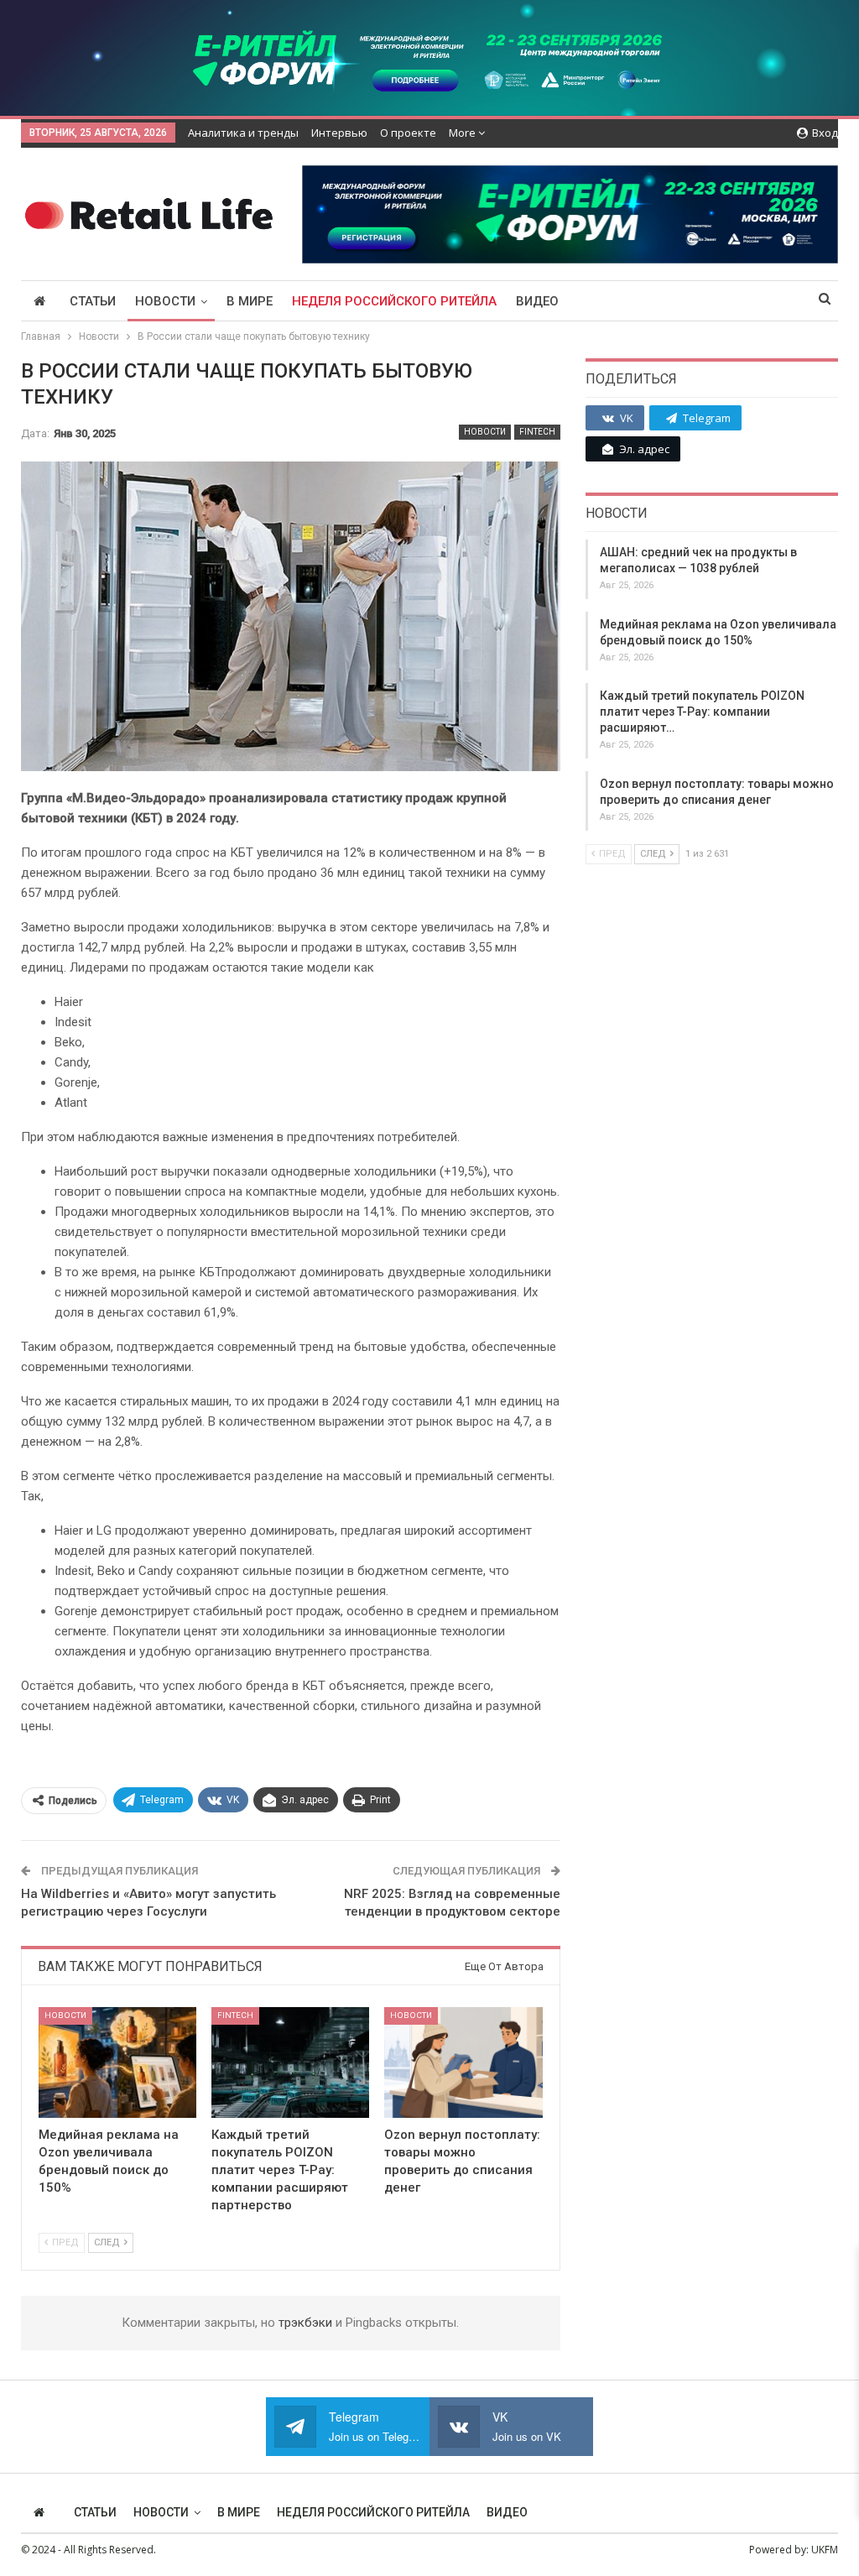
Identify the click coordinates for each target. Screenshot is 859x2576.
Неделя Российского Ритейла (394, 301)
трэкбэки (307, 2323)
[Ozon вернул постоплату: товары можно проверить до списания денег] (463, 2062)
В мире (250, 301)
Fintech (537, 432)
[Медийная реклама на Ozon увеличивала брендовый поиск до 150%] (117, 2062)
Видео (537, 301)
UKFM (825, 2550)
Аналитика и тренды (243, 133)
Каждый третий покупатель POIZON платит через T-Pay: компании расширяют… (702, 712)
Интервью (339, 133)
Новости (165, 301)
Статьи (93, 301)
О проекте (408, 133)
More (463, 133)
